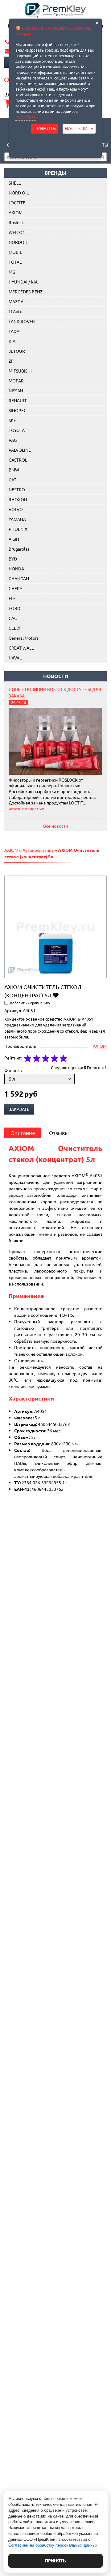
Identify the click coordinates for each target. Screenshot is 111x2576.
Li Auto (16, 311)
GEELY (14, 628)
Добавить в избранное (56, 995)
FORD (14, 608)
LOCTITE (17, 203)
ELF (12, 598)
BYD (13, 559)
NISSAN (16, 390)
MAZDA (16, 301)
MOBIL (15, 252)
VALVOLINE (20, 450)
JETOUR (17, 351)
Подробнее (26, 117)
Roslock (16, 222)
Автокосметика (38, 850)
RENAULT (18, 400)
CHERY (15, 588)
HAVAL (15, 658)
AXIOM (16, 212)
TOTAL (15, 262)
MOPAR (16, 381)
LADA (14, 331)
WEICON (17, 232)
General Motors (24, 638)
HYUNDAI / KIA (23, 282)
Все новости (55, 826)
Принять (55, 2561)
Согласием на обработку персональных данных (53, 2545)
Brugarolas (19, 549)
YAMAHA (17, 519)
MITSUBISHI (20, 371)
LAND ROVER (22, 321)
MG (12, 272)
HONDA (16, 569)
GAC (13, 618)
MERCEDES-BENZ (26, 292)
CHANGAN (19, 578)
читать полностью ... (28, 808)
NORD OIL (19, 193)
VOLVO (16, 509)
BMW (14, 470)
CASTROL (18, 460)
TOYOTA (17, 430)
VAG (13, 440)
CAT (12, 480)
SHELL (15, 183)
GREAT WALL (21, 648)
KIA (12, 341)
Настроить (79, 128)
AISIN (14, 539)
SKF (12, 420)
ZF (11, 361)
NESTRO (17, 489)
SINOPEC (18, 410)
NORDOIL (18, 242)
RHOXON (18, 499)
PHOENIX (18, 529)
